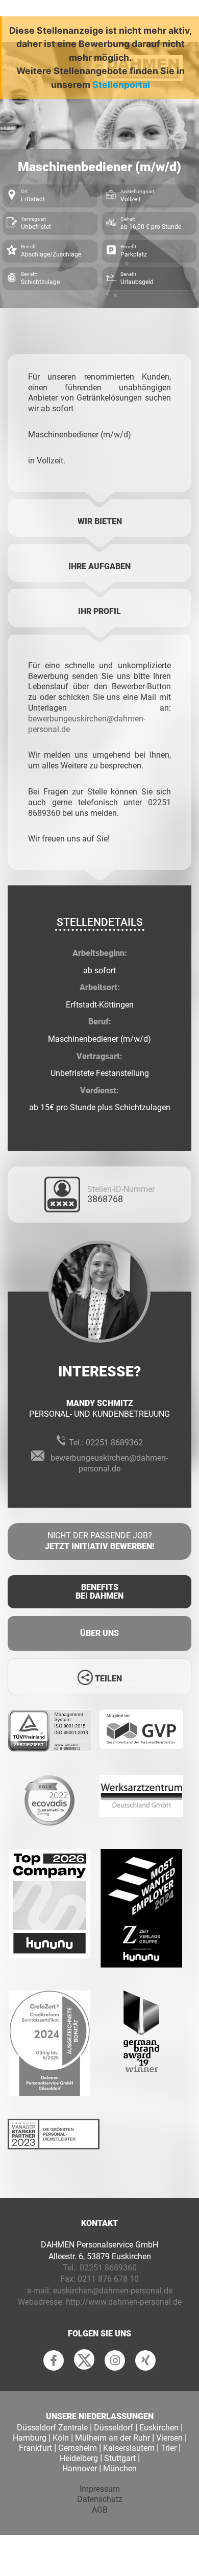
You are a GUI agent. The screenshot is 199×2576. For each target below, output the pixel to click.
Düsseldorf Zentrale (52, 2428)
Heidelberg (79, 2458)
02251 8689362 (114, 1443)
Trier (169, 2448)
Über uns (99, 1633)
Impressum (100, 2489)
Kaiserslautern (129, 2448)
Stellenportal (121, 85)
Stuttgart (120, 2458)
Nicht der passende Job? (99, 1541)
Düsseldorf (114, 2428)
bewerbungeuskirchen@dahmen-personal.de (109, 1463)
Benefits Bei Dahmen (99, 1592)
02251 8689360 (108, 2268)
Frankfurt (35, 2448)
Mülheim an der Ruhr (113, 2438)
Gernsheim (78, 2448)
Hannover (80, 2468)
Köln (61, 2438)
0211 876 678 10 (108, 2279)
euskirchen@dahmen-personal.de (113, 2291)
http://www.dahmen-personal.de (124, 2302)
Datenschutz (100, 2499)
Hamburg (30, 2438)
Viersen (169, 2438)
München (120, 2468)
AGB (100, 2510)
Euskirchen (159, 2428)
